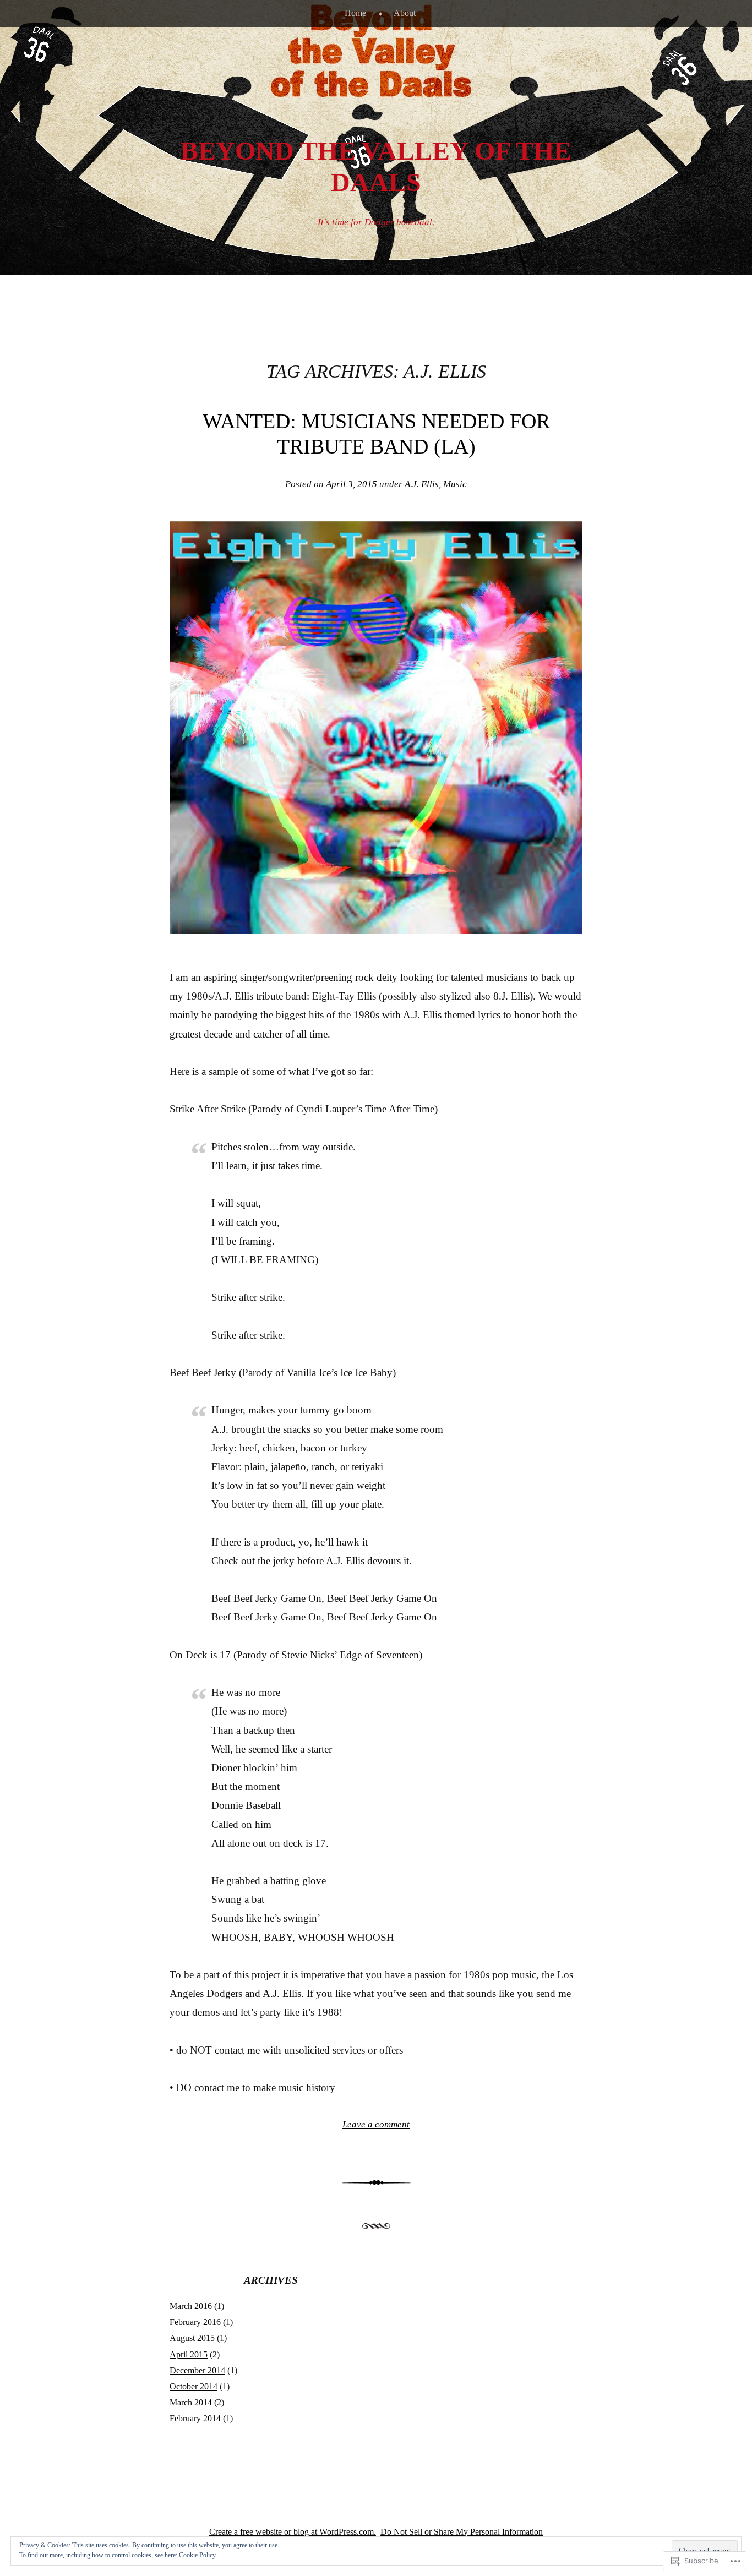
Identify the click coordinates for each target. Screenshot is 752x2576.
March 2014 (191, 2402)
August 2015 (192, 2338)
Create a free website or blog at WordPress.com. (293, 2532)
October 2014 (194, 2386)
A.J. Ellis (422, 484)
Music (455, 484)
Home (355, 13)
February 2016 (195, 2322)
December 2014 (197, 2370)
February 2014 (195, 2418)
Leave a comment (376, 2124)
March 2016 (191, 2306)
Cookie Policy (197, 2555)
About (405, 13)
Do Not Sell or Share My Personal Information (462, 2532)
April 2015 (189, 2354)
